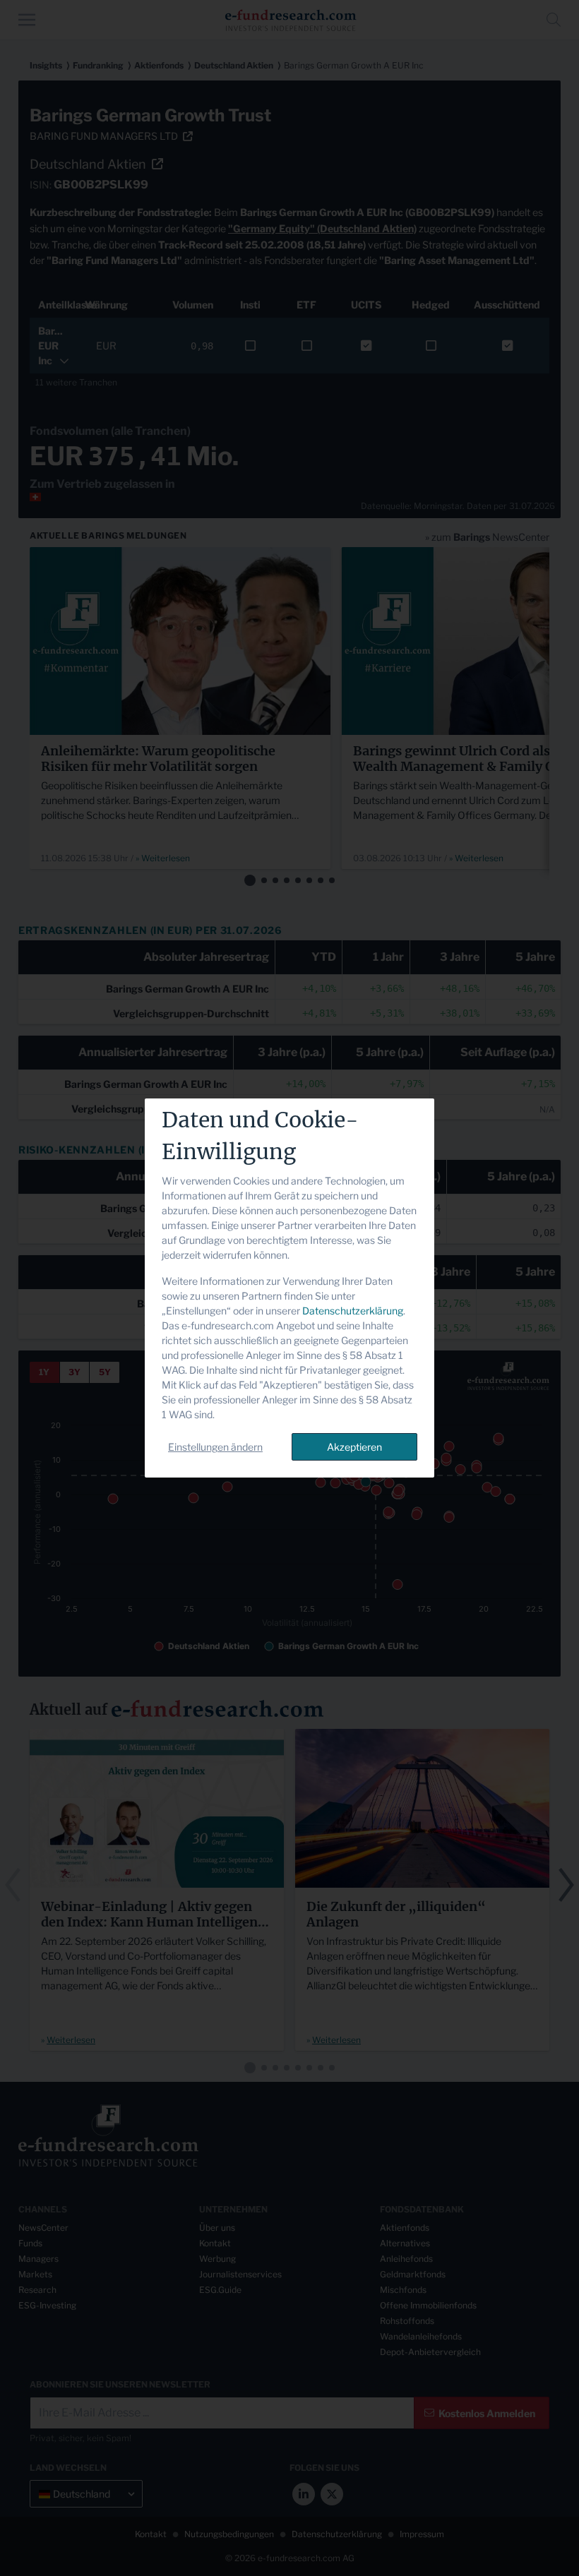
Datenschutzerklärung (353, 1311)
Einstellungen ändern (215, 1447)
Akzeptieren (354, 1447)
